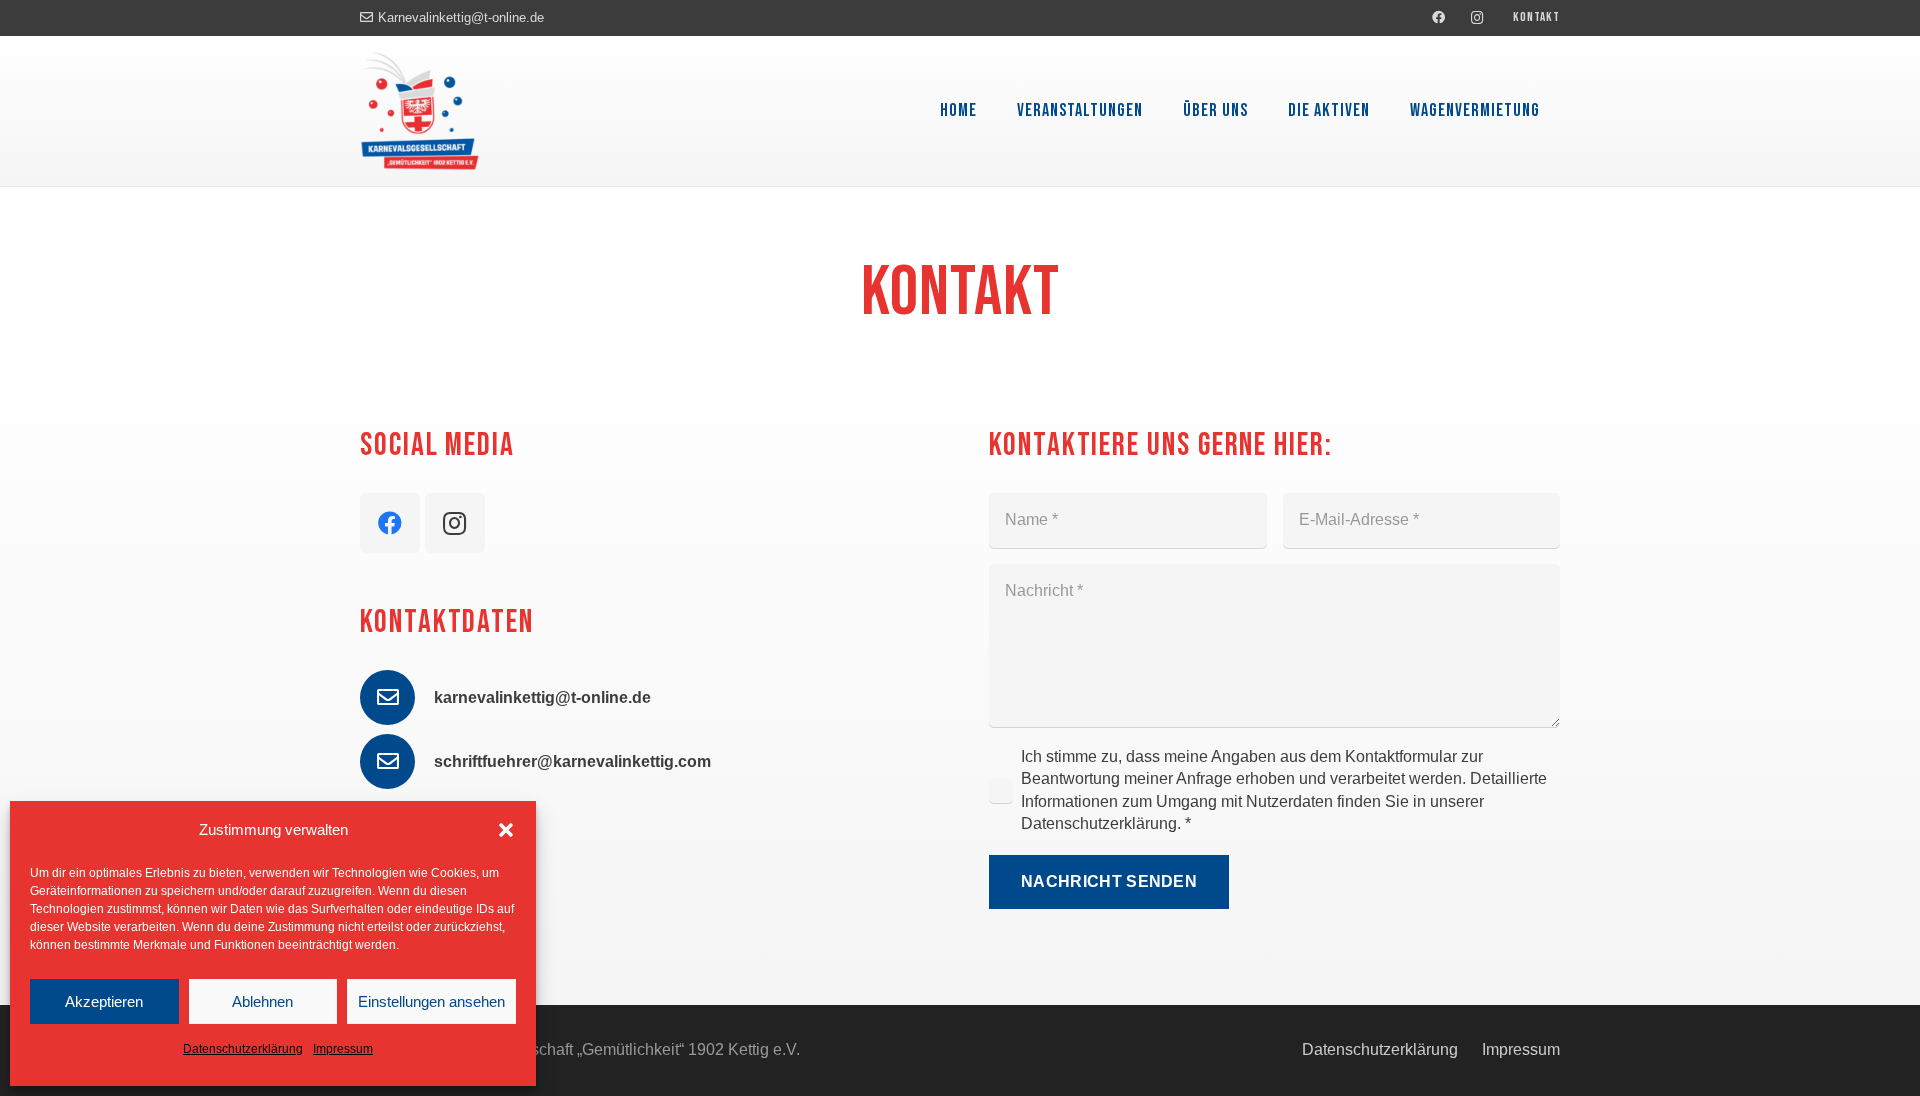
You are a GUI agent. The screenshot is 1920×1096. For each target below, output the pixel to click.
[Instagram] (1478, 18)
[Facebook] (1439, 18)
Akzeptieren (104, 1001)
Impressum (343, 1049)
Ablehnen (262, 1001)
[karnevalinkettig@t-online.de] (397, 697)
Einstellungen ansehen (431, 1001)
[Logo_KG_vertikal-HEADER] (420, 111)
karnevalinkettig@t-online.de (542, 697)
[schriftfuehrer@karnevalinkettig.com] (397, 761)
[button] (506, 830)
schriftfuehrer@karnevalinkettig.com (572, 761)
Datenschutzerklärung (243, 1049)
